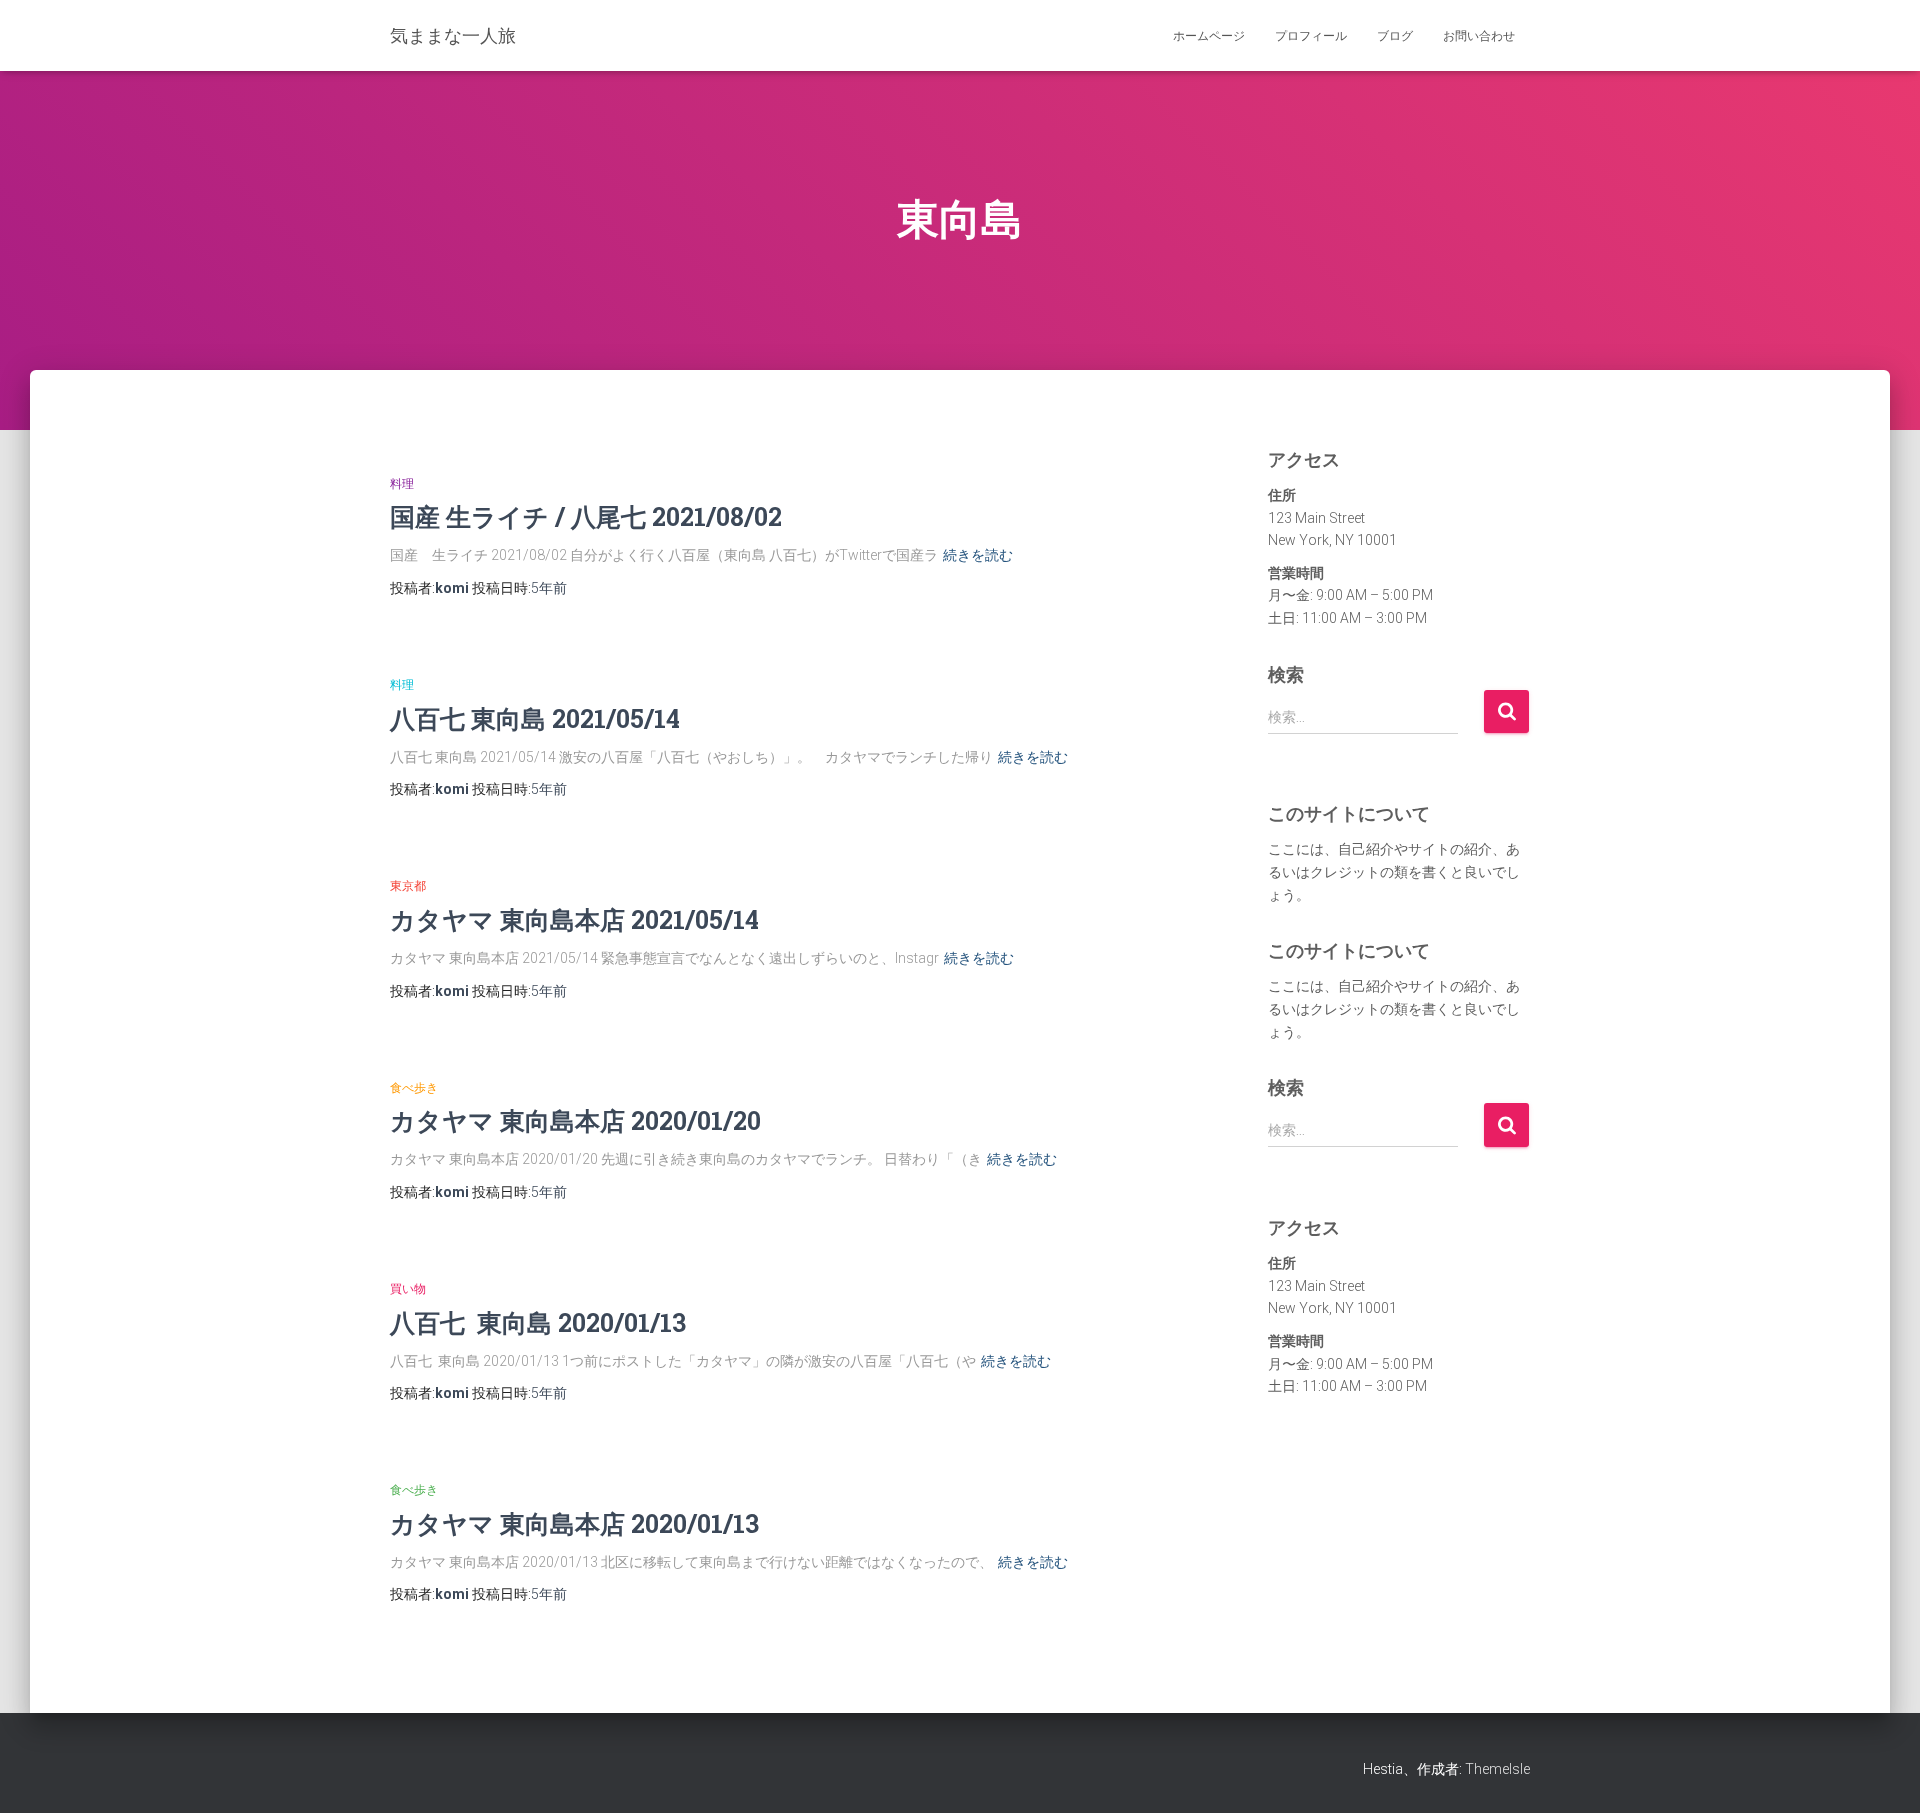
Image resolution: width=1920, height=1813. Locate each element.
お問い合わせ (1479, 36)
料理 (402, 484)
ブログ (1395, 36)
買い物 (408, 1289)
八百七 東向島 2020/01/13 (538, 1322)
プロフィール (1311, 36)
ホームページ (1209, 36)
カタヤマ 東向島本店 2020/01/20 (575, 1120)
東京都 (408, 886)
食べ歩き (414, 1088)
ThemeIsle (1497, 1769)
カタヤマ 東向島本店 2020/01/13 (574, 1523)
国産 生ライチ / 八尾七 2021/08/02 (586, 516)
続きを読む (978, 555)
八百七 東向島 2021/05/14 (535, 718)
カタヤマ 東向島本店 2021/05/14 (574, 919)
